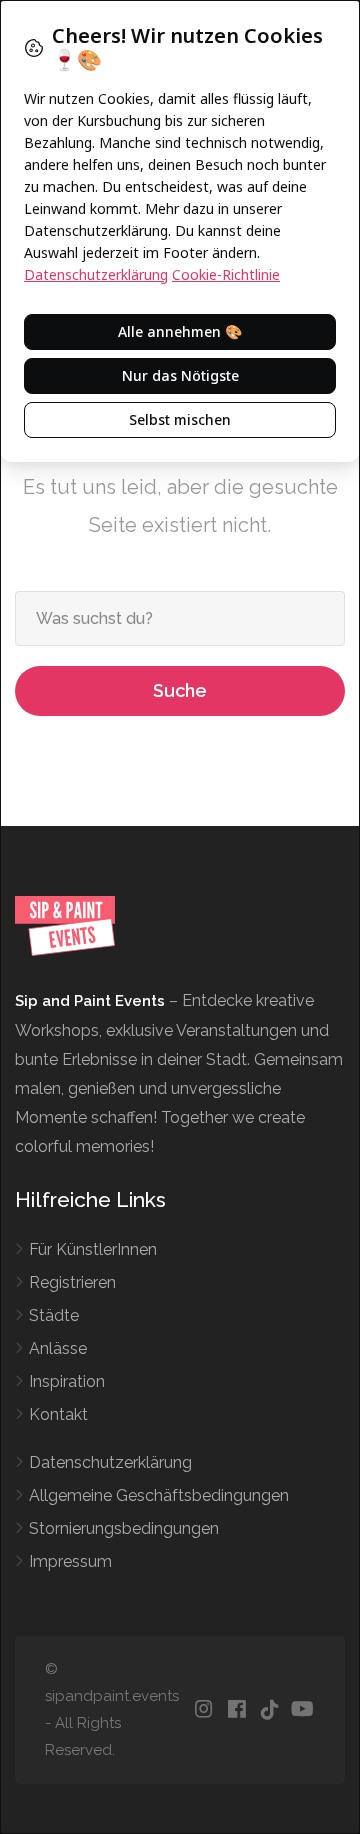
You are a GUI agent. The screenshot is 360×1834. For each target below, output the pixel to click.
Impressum (70, 1561)
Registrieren (72, 1282)
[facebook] (236, 1710)
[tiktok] (269, 1710)
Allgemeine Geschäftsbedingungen (159, 1495)
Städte (54, 1315)
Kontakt (58, 1414)
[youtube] (302, 1710)
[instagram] (203, 1710)
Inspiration (67, 1381)
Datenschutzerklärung (110, 1462)
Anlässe (58, 1348)
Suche (180, 690)
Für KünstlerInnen (93, 1249)
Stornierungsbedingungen (124, 1528)
